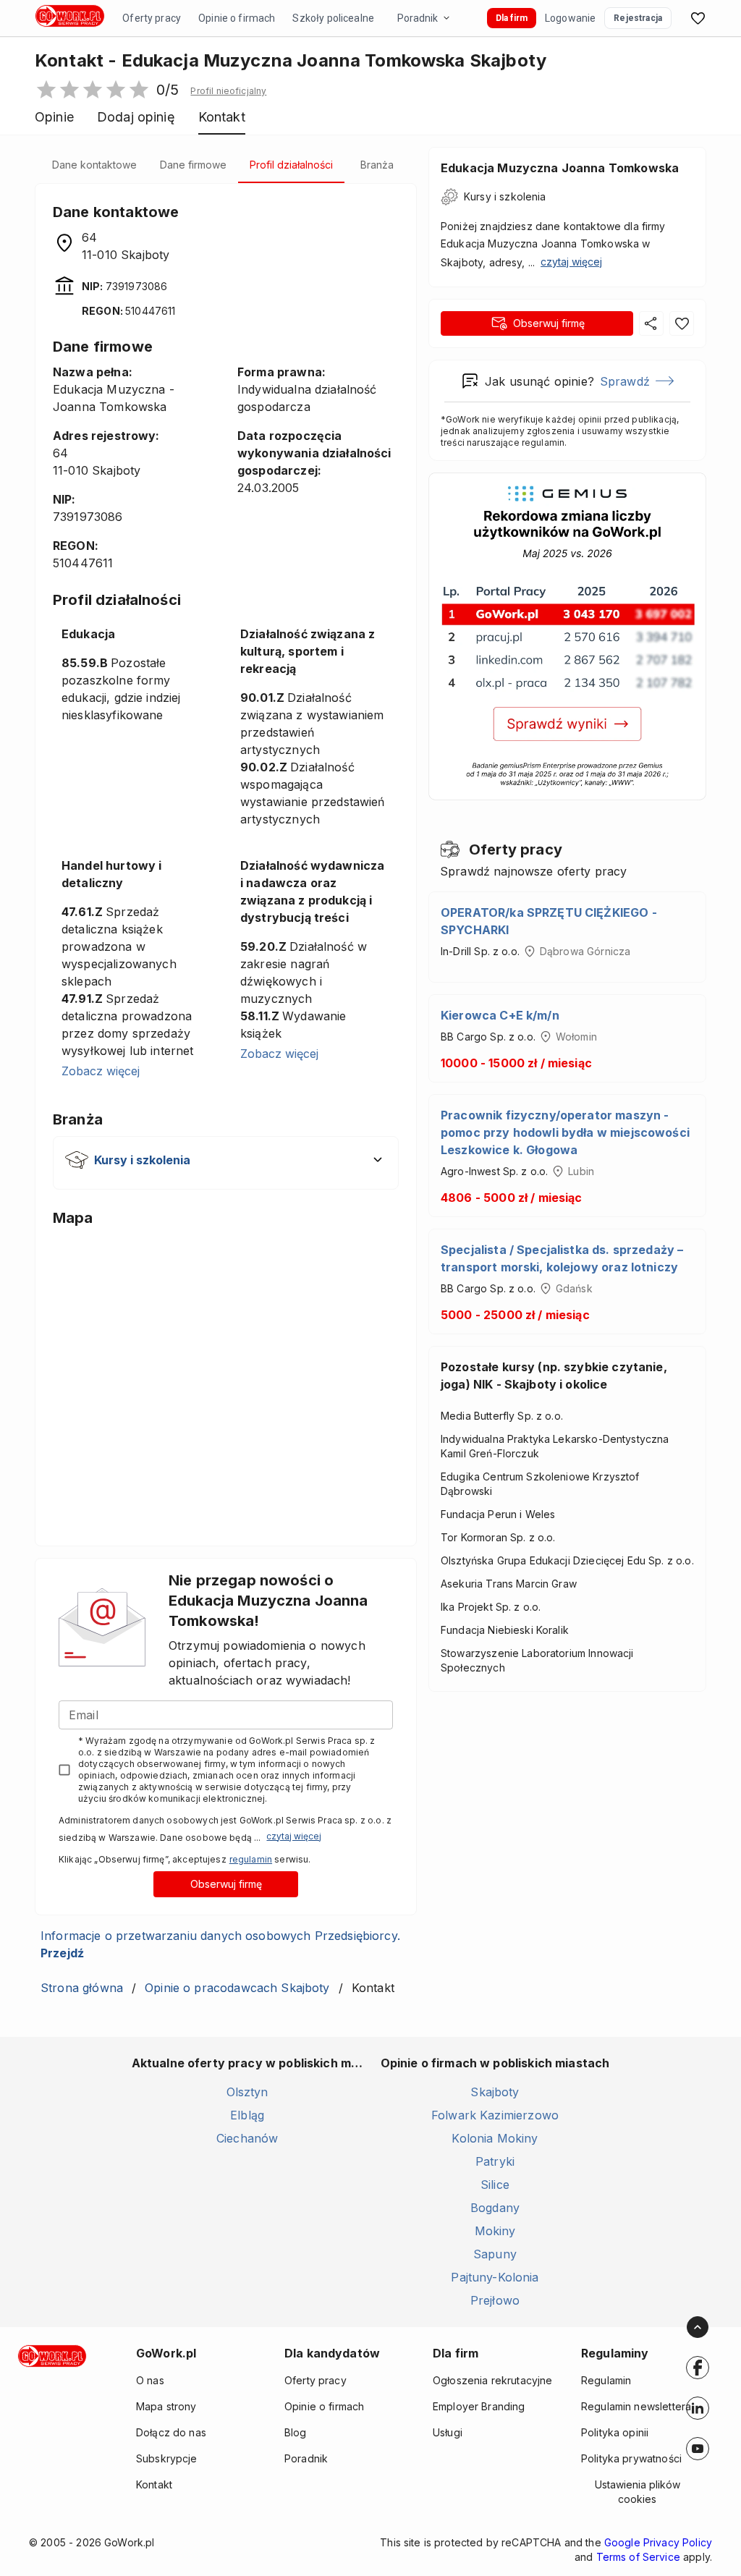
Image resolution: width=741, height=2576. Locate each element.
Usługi (448, 2432)
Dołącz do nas (171, 2432)
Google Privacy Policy (658, 2542)
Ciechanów (247, 2138)
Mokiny (495, 2231)
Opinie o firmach (237, 18)
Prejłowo (495, 2300)
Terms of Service (638, 2557)
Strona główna (82, 1988)
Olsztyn (247, 2092)
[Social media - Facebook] (698, 2368)
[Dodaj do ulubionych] (682, 323)
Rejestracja (638, 18)
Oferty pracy (152, 18)
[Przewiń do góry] (698, 2327)
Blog (296, 2432)
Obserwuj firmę (226, 1884)
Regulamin (606, 2380)
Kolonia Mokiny (495, 2138)
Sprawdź (625, 381)
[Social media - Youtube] (698, 2449)
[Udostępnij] (651, 323)
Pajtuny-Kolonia (495, 2277)
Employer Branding (479, 2406)
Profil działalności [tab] (291, 165)
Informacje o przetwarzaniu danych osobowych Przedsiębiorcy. (220, 1944)
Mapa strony (166, 2406)
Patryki (495, 2161)
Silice (495, 2185)
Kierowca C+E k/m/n (500, 1015)
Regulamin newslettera (636, 2406)
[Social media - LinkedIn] (698, 2408)
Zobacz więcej (101, 1071)
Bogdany (495, 2208)
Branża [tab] (377, 165)
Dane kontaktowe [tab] (94, 165)
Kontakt (154, 2484)
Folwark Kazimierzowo (495, 2115)
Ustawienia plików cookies (638, 2492)
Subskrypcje (167, 2458)
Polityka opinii (615, 2432)
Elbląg (247, 2115)
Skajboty (495, 2092)
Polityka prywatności (631, 2458)
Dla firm (512, 18)
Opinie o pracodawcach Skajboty (237, 1988)
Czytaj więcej (294, 1836)
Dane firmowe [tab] (193, 165)
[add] (698, 2368)
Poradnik (418, 18)
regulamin (251, 1859)
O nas (150, 2380)
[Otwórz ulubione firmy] (698, 18)
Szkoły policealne (333, 18)
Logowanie (570, 18)
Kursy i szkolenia (505, 196)
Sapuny (495, 2254)
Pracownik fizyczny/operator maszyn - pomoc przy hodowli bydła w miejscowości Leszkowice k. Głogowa (565, 1132)
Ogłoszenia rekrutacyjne (492, 2380)
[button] (228, 91)
